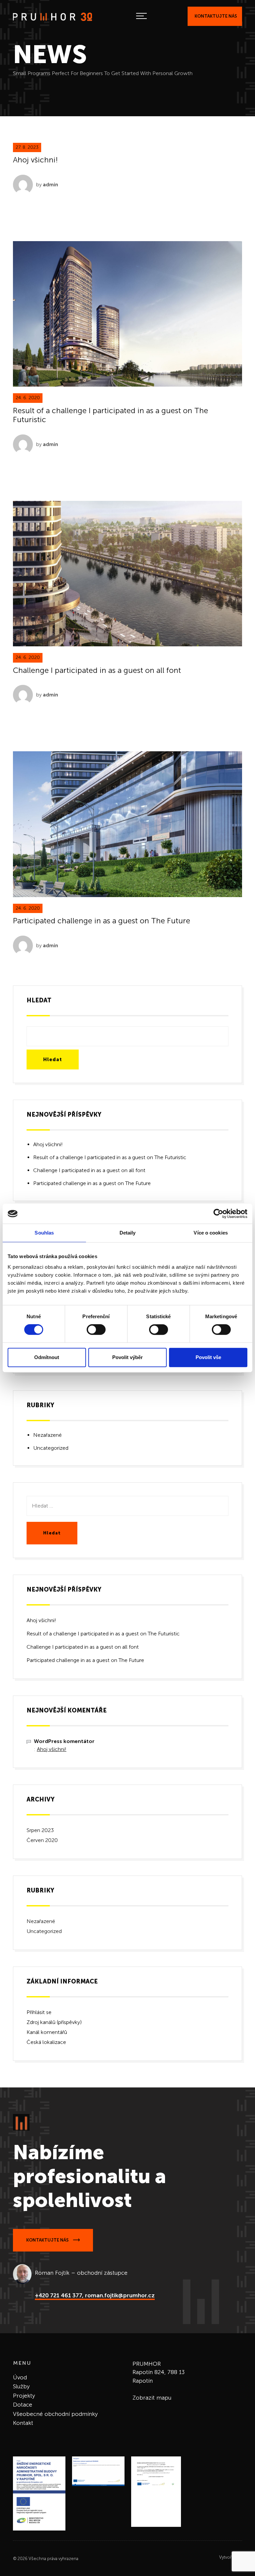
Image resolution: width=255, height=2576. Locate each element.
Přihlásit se (39, 2012)
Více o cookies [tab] (211, 1233)
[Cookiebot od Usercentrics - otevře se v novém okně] (218, 1214)
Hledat (39, 1000)
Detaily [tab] (128, 1233)
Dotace (23, 2405)
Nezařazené (47, 1435)
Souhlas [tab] (44, 1233)
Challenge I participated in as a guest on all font (97, 670)
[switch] (96, 1330)
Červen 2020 (42, 1840)
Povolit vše (208, 1357)
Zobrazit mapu (152, 2398)
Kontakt (23, 2423)
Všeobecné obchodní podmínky (55, 2414)
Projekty (24, 2396)
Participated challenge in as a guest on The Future (102, 921)
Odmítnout (47, 1357)
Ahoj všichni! (35, 160)
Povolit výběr (127, 1357)
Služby (21, 2386)
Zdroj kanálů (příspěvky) (54, 2022)
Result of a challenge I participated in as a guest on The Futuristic (111, 415)
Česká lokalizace (46, 2042)
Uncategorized (51, 1448)
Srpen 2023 (40, 1830)
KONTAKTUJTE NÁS (48, 2240)
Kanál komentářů (47, 2032)
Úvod (20, 2377)
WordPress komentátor (64, 1741)
